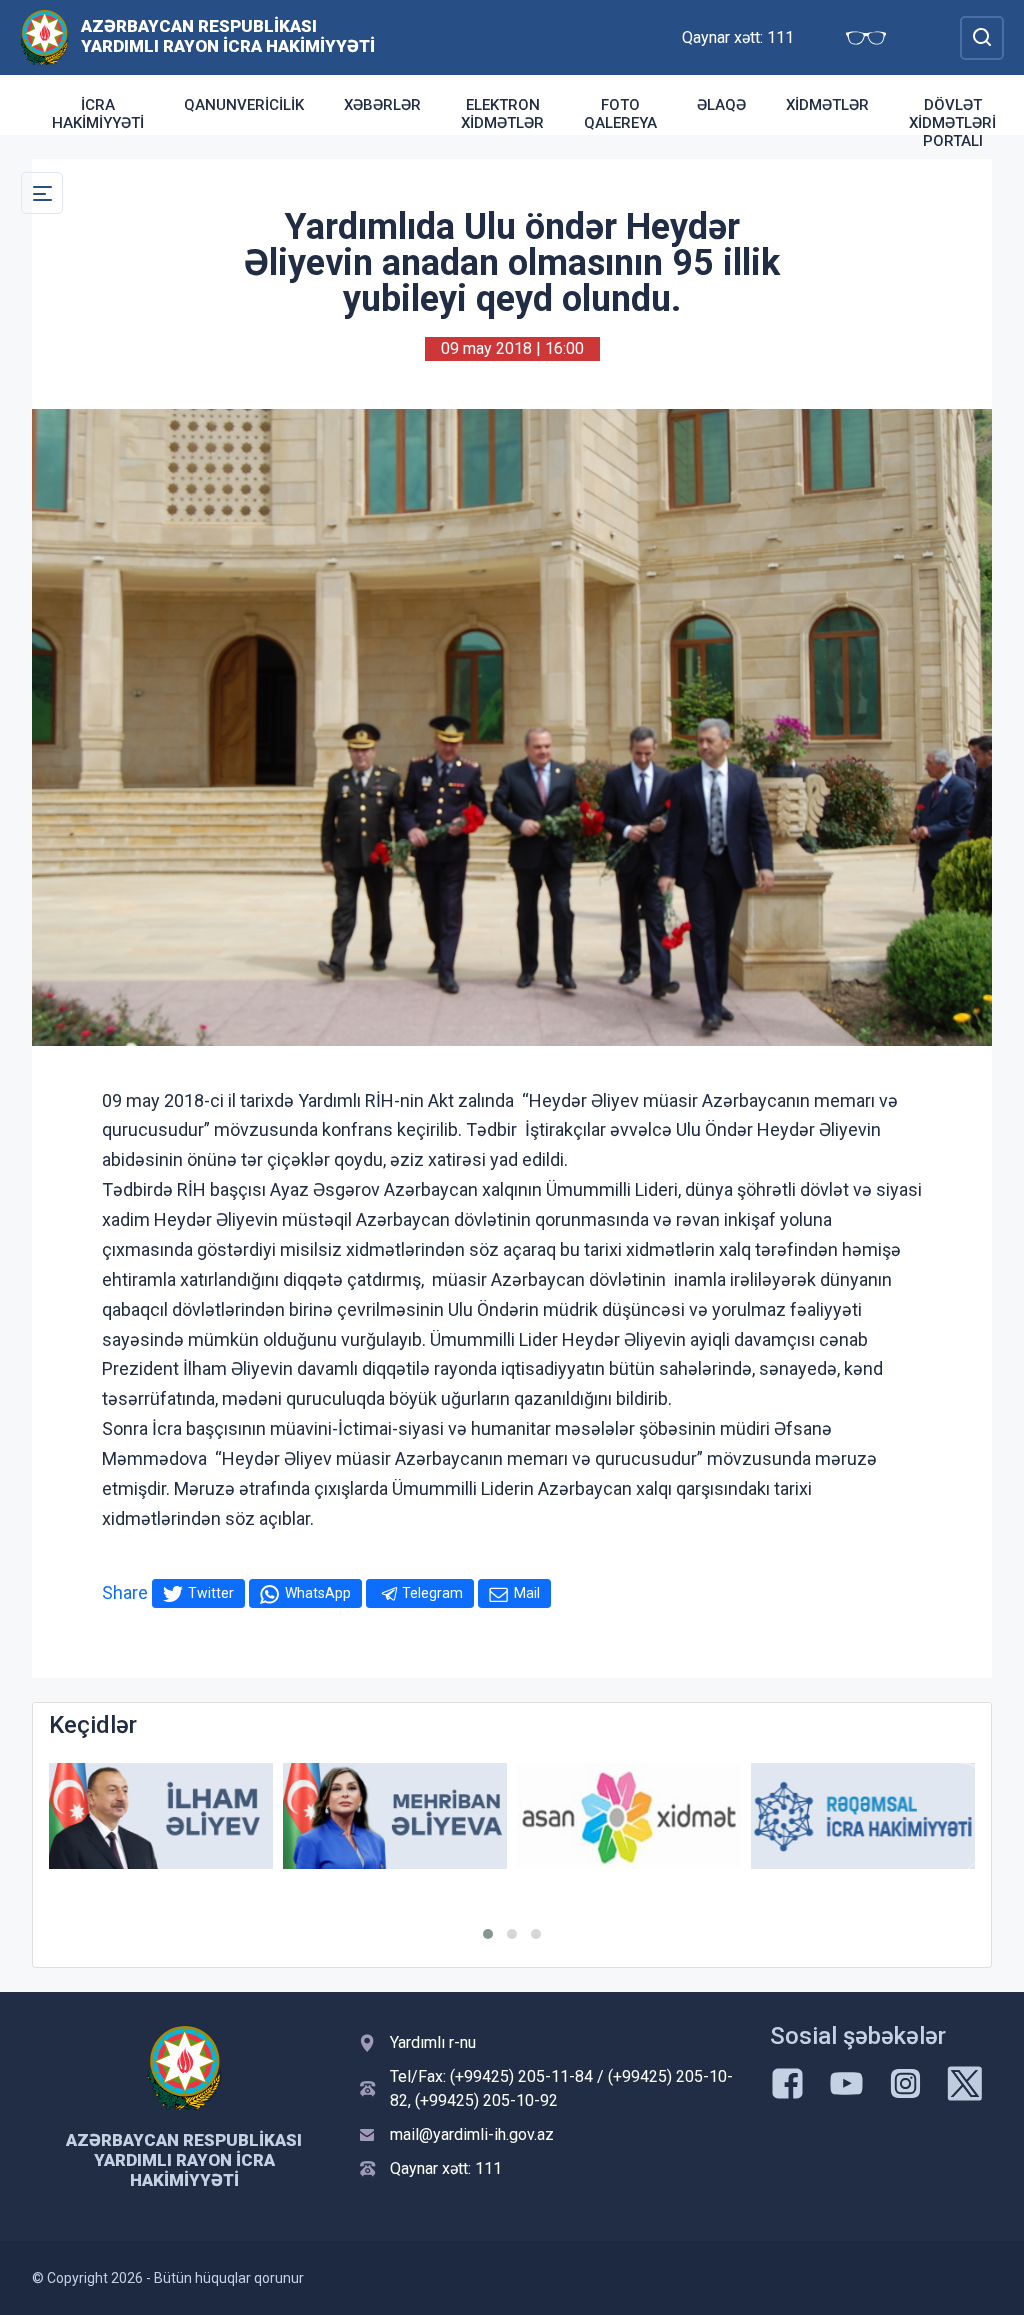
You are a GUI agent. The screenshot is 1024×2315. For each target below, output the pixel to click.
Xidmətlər (827, 105)
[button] (488, 1934)
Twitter (211, 1593)
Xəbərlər (382, 105)
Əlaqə (721, 105)
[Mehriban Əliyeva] (395, 1815)
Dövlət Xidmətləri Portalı (952, 123)
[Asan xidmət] (629, 1815)
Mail (527, 1593)
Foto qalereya (620, 114)
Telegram (432, 1593)
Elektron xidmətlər (502, 114)
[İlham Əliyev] (161, 1815)
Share (125, 1592)
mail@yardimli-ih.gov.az (472, 2134)
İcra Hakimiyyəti (98, 114)
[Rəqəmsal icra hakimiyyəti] (863, 1815)
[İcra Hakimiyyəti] (44, 36)
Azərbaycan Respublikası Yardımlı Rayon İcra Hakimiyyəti (228, 36)
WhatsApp (318, 1593)
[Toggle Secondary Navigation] (42, 193)
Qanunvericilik (244, 105)
